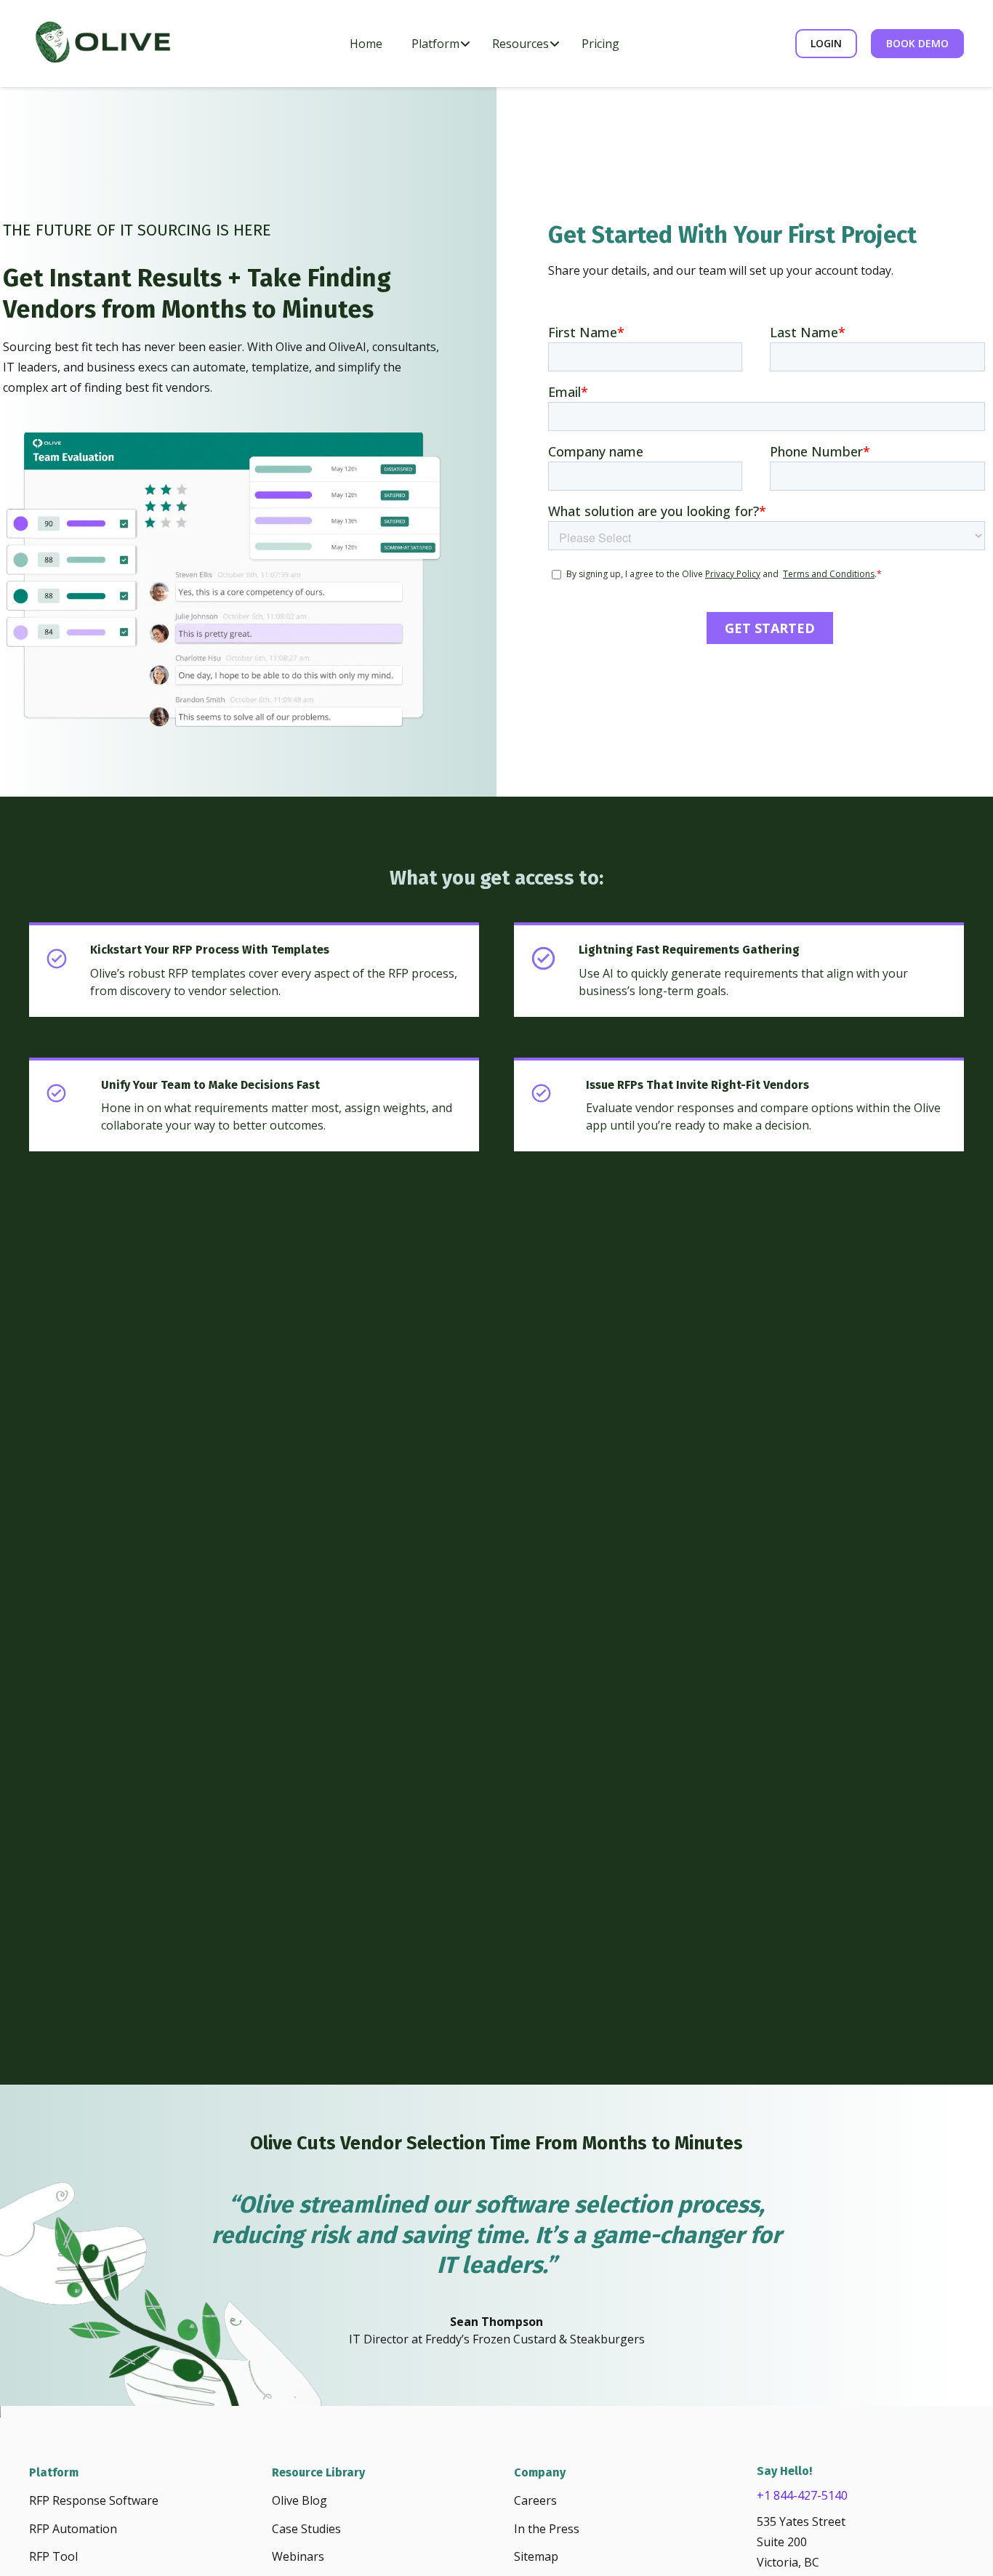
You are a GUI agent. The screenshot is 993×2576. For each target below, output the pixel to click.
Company (540, 2472)
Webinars (298, 2556)
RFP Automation (73, 2529)
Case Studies (306, 2529)
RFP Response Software (94, 2500)
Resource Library (318, 2472)
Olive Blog (299, 2500)
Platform (54, 2472)
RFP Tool (53, 2556)
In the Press (547, 2529)
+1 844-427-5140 (802, 2495)
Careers (535, 2500)
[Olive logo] (102, 44)
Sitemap (536, 2556)
